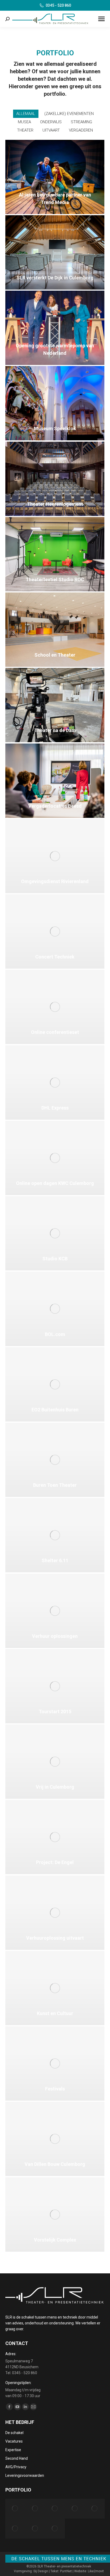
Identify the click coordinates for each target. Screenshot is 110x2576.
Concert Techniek (55, 957)
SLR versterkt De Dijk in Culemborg (55, 278)
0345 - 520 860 (58, 5)
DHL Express (55, 1108)
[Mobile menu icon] (101, 19)
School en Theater (55, 655)
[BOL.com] (35, 2509)
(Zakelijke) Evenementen (69, 114)
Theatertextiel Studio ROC (55, 579)
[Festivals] (55, 2528)
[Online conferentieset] (35, 2528)
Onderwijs (51, 122)
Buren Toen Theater (55, 1485)
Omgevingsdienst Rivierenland (55, 881)
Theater (25, 130)
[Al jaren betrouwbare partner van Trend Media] (55, 2509)
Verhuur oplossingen (55, 1636)
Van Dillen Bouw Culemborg (55, 2164)
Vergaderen (81, 130)
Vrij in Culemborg (55, 1787)
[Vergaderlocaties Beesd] (15, 2528)
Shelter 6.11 (55, 1560)
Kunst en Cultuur (55, 2013)
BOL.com (55, 1334)
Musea (24, 122)
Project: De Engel (55, 1862)
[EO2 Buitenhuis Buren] (15, 2509)
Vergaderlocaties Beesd (55, 806)
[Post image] (55, 177)
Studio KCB (55, 1259)
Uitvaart (51, 130)
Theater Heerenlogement (55, 504)
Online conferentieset (55, 1032)
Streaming (81, 122)
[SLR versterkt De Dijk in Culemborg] (75, 2509)
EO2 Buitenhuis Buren (55, 1410)
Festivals (55, 2089)
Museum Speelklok (55, 428)
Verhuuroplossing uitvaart (55, 1938)
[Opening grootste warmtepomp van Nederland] (95, 2509)
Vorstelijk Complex (55, 2240)
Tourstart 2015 (55, 1711)
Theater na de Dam (55, 730)
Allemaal (26, 114)
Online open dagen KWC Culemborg (55, 1183)
